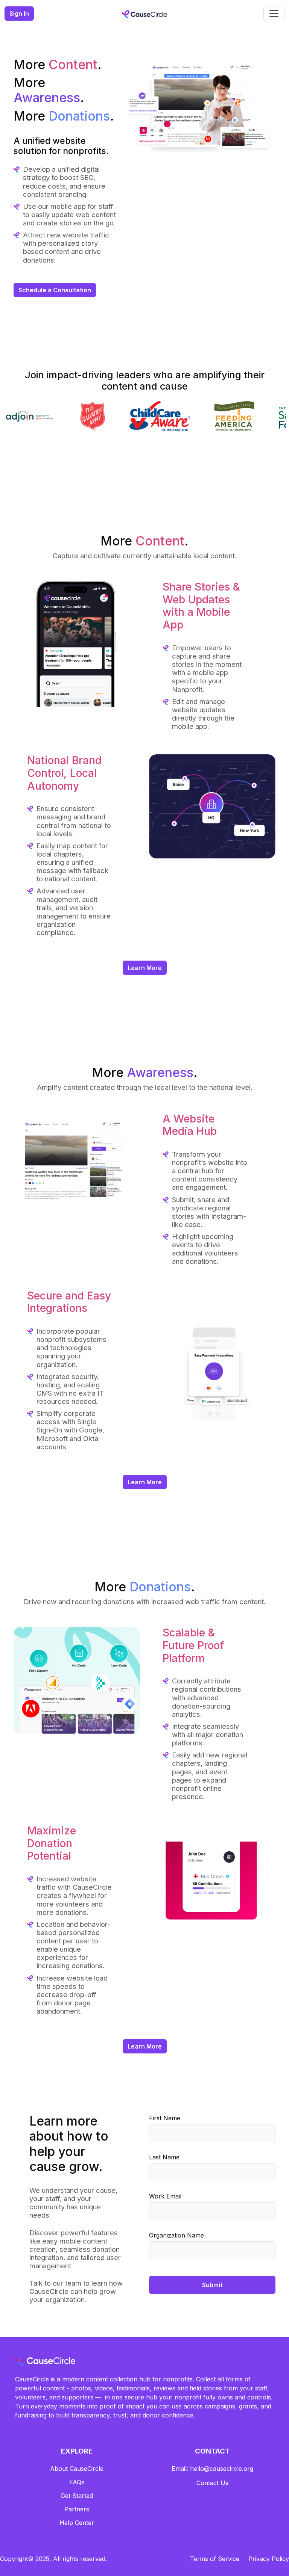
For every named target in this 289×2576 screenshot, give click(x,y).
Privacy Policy (269, 2559)
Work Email (165, 2196)
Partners (77, 2509)
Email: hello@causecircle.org (212, 2469)
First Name (165, 2118)
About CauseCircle (77, 2469)
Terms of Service (215, 2559)
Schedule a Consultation (55, 290)
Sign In (19, 14)
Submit (212, 2285)
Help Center (77, 2523)
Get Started (77, 2496)
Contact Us (212, 2483)
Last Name (164, 2157)
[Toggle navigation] (274, 14)
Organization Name (176, 2235)
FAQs (77, 2482)
